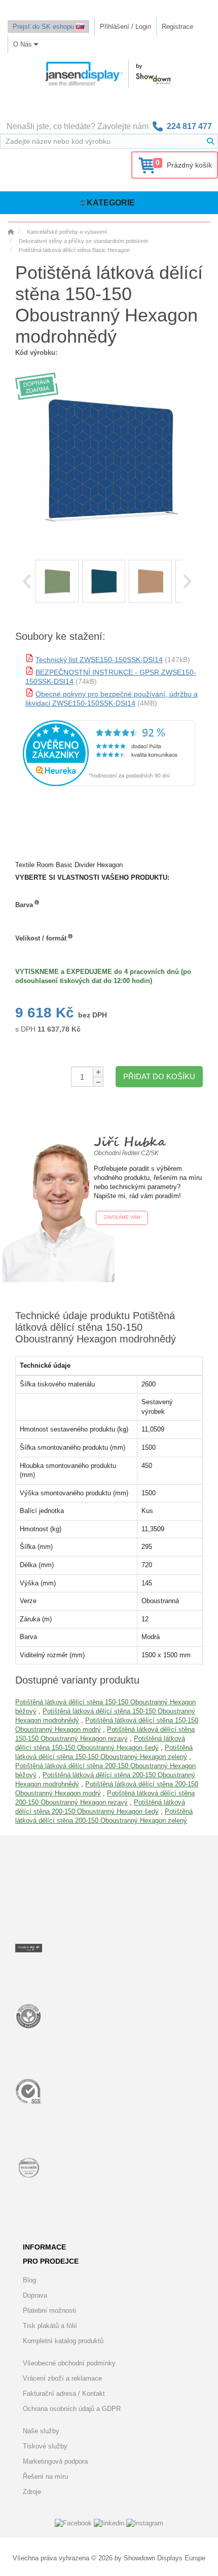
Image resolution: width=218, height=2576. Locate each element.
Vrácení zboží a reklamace (62, 2378)
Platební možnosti (49, 2311)
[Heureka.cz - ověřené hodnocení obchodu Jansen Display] (109, 784)
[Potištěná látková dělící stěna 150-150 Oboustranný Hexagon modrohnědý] (57, 581)
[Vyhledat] (210, 141)
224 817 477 (189, 126)
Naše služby (41, 2431)
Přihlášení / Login (125, 27)
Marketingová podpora (55, 2461)
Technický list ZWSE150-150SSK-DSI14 (99, 660)
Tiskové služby (45, 2446)
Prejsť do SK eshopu (44, 27)
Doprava (35, 2295)
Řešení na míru (45, 2477)
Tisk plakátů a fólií (50, 2326)
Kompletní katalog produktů (63, 2341)
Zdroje (32, 2492)
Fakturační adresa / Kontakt (64, 2394)
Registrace (177, 27)
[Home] (11, 232)
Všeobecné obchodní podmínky (69, 2363)
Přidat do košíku (159, 1076)
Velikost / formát (41, 938)
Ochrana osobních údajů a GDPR (72, 2409)
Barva (24, 905)
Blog (29, 2280)
